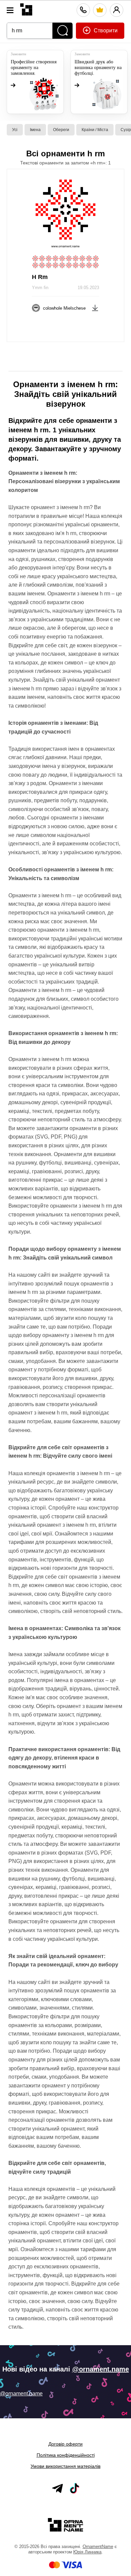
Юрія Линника (87, 2552)
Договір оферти (65, 2444)
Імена (35, 130)
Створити (105, 30)
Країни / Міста (95, 130)
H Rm (40, 277)
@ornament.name (101, 2369)
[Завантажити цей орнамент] (95, 307)
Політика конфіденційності (66, 2455)
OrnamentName (98, 2547)
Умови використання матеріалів (65, 2466)
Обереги (61, 130)
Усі (15, 130)
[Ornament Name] (26, 8)
